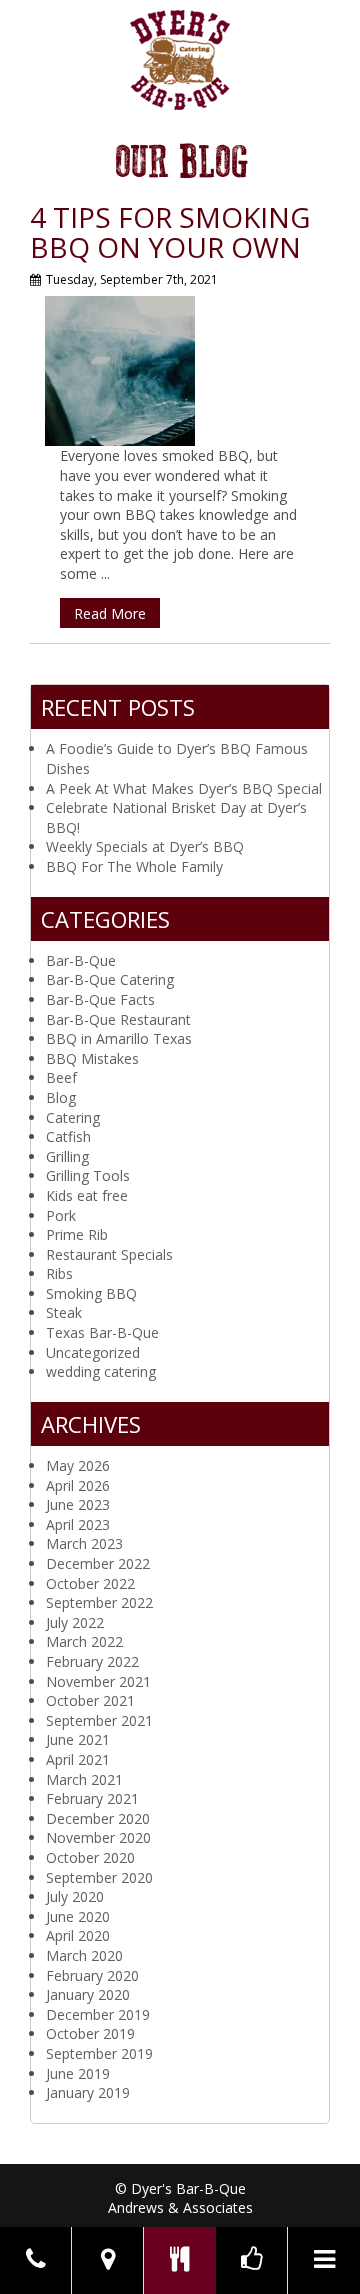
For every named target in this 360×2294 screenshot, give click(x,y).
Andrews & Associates (180, 2207)
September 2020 (99, 1877)
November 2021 (98, 1681)
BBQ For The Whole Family (134, 866)
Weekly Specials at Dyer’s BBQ (145, 846)
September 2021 (99, 1720)
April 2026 (78, 1485)
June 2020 (78, 1916)
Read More (110, 613)
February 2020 (92, 1975)
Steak (64, 1312)
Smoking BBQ (91, 1293)
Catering (73, 1117)
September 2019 (99, 2053)
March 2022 (84, 1641)
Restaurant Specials (109, 1254)
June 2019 (78, 2073)
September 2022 (99, 1602)
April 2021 (78, 1759)
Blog (61, 1097)
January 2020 (88, 1994)
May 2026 (78, 1465)
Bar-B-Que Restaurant (118, 1019)
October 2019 (90, 2033)
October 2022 (90, 1583)
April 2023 (78, 1524)
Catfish (68, 1136)
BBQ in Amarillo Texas (119, 1038)
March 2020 (84, 1955)
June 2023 (78, 1504)
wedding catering (101, 1371)
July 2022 (75, 1622)
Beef (61, 1077)
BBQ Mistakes (92, 1058)
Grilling (67, 1156)
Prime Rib (77, 1234)
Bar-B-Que (81, 960)
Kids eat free (87, 1195)
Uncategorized (93, 1352)
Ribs (59, 1273)
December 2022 (98, 1563)
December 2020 (98, 1818)
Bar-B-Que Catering (110, 979)
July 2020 (75, 1896)
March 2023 (84, 1543)
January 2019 (88, 2092)
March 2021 (84, 1779)
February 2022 (92, 1661)
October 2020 (90, 1857)
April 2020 (78, 1935)
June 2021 (78, 1739)
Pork (61, 1215)
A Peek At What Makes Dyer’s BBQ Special (184, 788)
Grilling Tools (88, 1175)
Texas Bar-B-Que (102, 1332)
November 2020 (98, 1837)
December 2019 (98, 2014)
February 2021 (92, 1798)
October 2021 (90, 1700)
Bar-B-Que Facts (100, 999)
